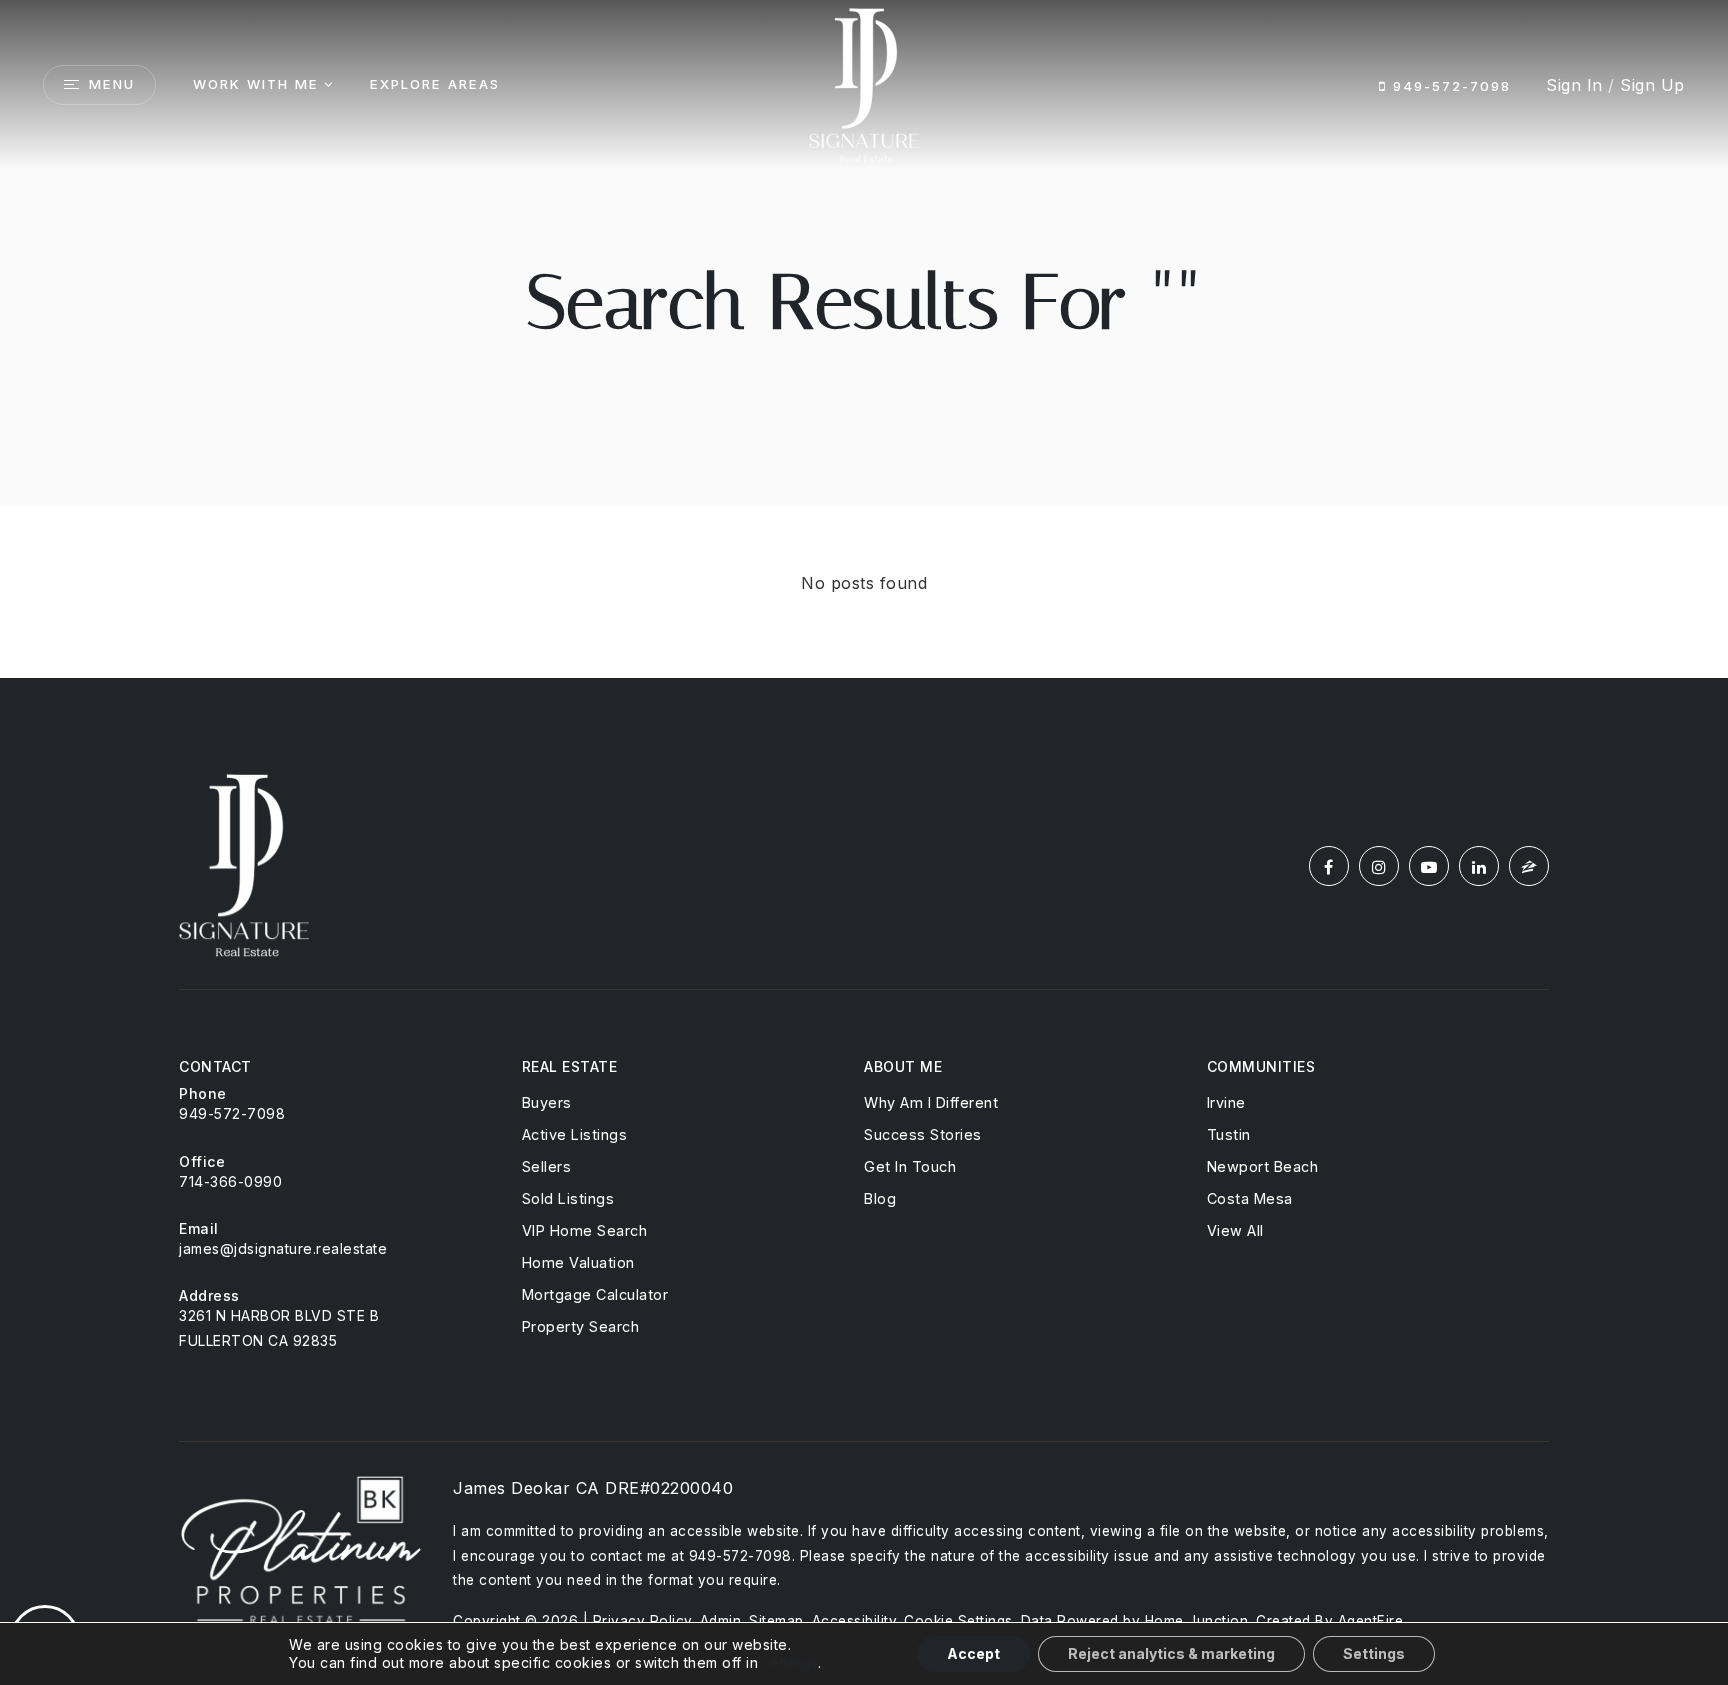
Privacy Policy (642, 1621)
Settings (1374, 1653)
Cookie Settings (958, 1621)
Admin (721, 1621)
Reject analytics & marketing (1171, 1653)
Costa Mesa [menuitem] (1250, 1198)
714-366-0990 (230, 1181)
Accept (973, 1653)
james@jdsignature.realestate (283, 1248)
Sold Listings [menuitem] (568, 1198)
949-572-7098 (1449, 86)
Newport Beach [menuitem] (1263, 1166)
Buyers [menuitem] (547, 1102)
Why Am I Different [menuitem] (931, 1102)
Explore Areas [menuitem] (435, 84)
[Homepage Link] (864, 83)
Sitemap (776, 1621)
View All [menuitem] (1235, 1230)
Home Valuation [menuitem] (578, 1262)
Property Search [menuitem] (581, 1326)
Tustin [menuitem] (1229, 1134)
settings (790, 1662)
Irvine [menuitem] (1226, 1102)
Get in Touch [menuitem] (910, 1166)
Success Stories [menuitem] (923, 1134)
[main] (864, 339)
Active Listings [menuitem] (575, 1134)
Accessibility (854, 1621)
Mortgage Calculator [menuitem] (595, 1294)
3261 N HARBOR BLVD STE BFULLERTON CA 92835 (279, 1328)
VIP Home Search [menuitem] (585, 1230)
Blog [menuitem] (880, 1198)
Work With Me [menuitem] (256, 84)
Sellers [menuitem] (547, 1166)
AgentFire (1371, 1621)
